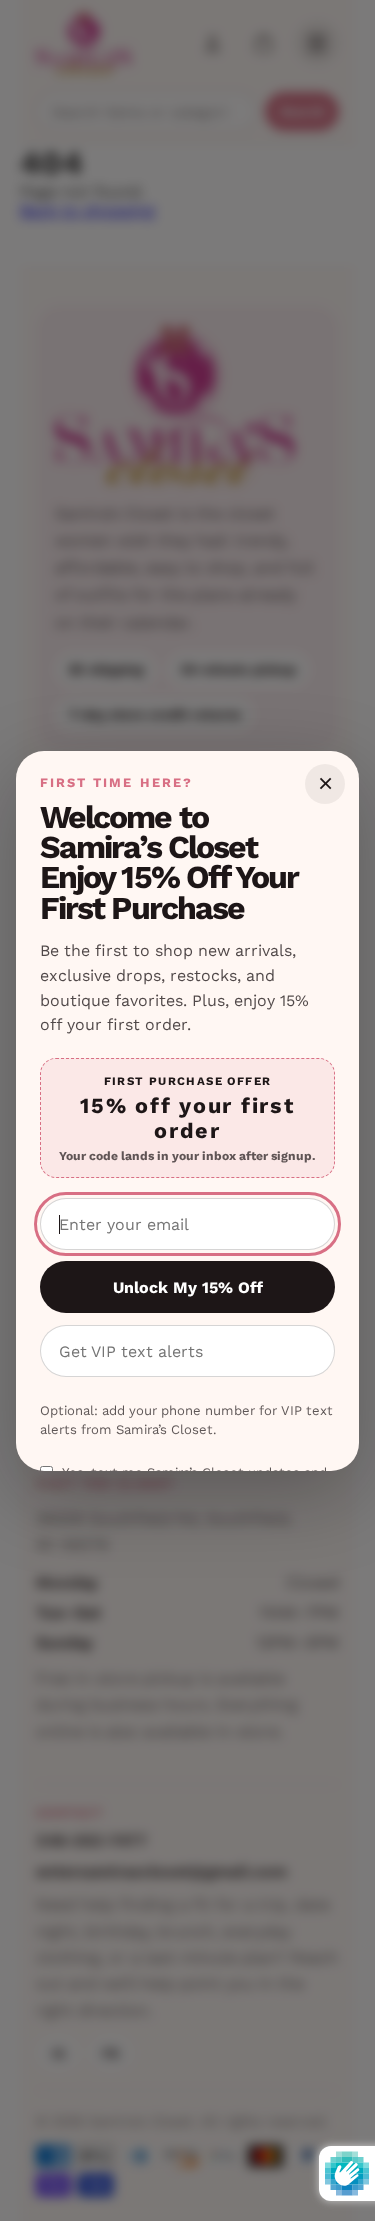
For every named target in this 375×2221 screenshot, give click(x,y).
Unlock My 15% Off (188, 1287)
